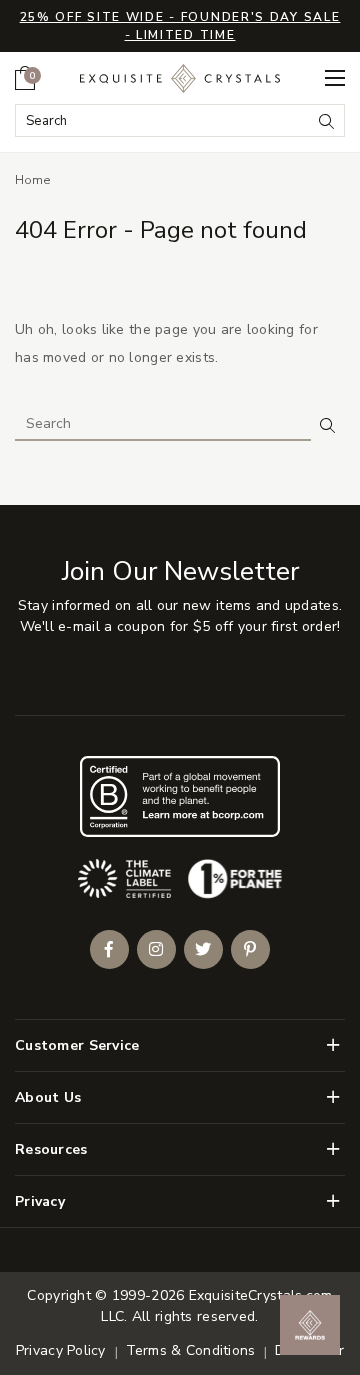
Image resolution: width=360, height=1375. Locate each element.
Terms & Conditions (191, 1350)
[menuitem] (25, 78)
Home (33, 180)
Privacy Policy (61, 1350)
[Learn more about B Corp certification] (180, 796)
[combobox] (163, 120)
